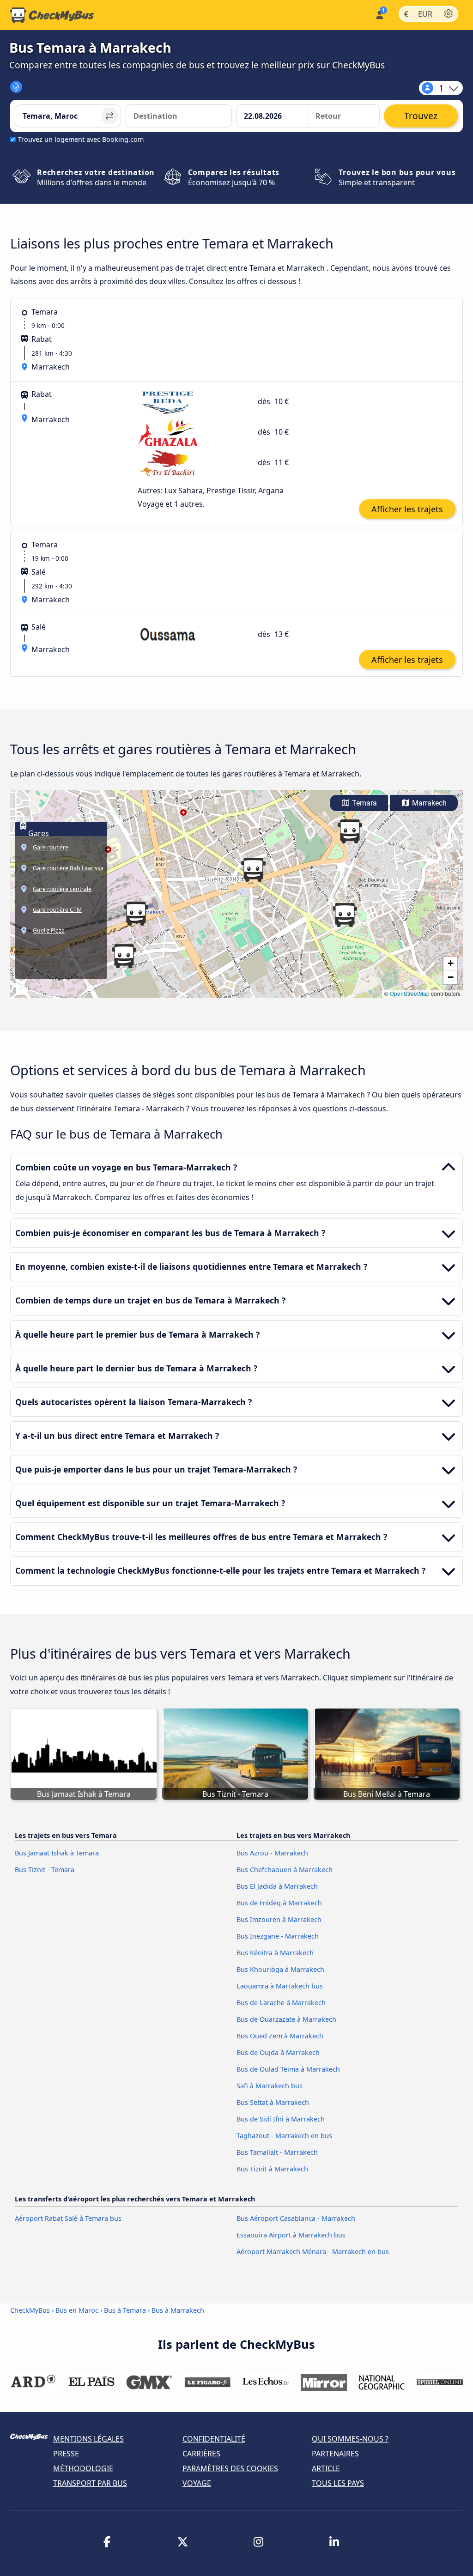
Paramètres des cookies (230, 2468)
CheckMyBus (30, 2310)
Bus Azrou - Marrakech (272, 1853)
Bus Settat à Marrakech (273, 2102)
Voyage (197, 2483)
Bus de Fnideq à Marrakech (279, 1903)
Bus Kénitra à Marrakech (275, 1953)
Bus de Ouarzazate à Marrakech (286, 2019)
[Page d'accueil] (52, 15)
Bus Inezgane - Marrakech (278, 1936)
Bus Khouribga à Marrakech (280, 1969)
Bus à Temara (125, 2310)
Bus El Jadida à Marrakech (277, 1886)
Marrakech (428, 803)
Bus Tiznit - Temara (45, 1870)
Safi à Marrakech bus (270, 2086)
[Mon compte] (379, 14)
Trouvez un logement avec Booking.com (81, 139)
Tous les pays (338, 2483)
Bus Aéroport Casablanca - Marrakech (296, 2218)
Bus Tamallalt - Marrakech (277, 2152)
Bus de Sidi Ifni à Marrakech (281, 2119)
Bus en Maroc (78, 2310)
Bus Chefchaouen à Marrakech (285, 1870)
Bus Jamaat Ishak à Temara (57, 1853)
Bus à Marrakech (178, 2310)
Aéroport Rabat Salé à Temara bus (68, 2218)
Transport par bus (90, 2483)
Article (326, 2468)
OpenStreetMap (410, 993)
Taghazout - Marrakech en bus (284, 2136)
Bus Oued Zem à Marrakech (280, 2036)
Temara (364, 803)
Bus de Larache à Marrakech (281, 2003)
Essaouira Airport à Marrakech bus (291, 2235)
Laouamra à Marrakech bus (280, 1986)
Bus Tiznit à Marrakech (272, 2169)
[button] (350, 831)
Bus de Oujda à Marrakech (278, 2052)
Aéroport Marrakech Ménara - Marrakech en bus (313, 2252)
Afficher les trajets (407, 509)
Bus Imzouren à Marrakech (279, 1919)
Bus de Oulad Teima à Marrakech (288, 2069)
